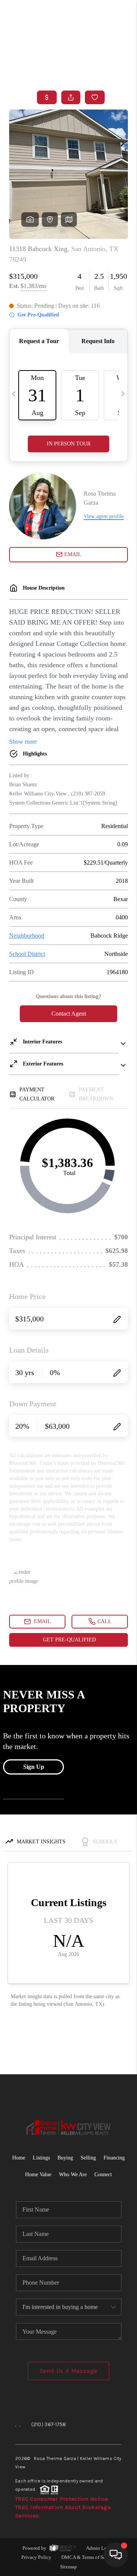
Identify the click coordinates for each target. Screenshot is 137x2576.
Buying (65, 2158)
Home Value (38, 2174)
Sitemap (68, 2567)
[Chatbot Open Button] (116, 2555)
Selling (88, 2158)
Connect (103, 2174)
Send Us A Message (69, 2371)
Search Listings (69, 70)
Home (100, 56)
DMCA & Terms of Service (88, 2557)
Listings (41, 2158)
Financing (114, 2158)
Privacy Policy (36, 2557)
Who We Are (73, 2174)
